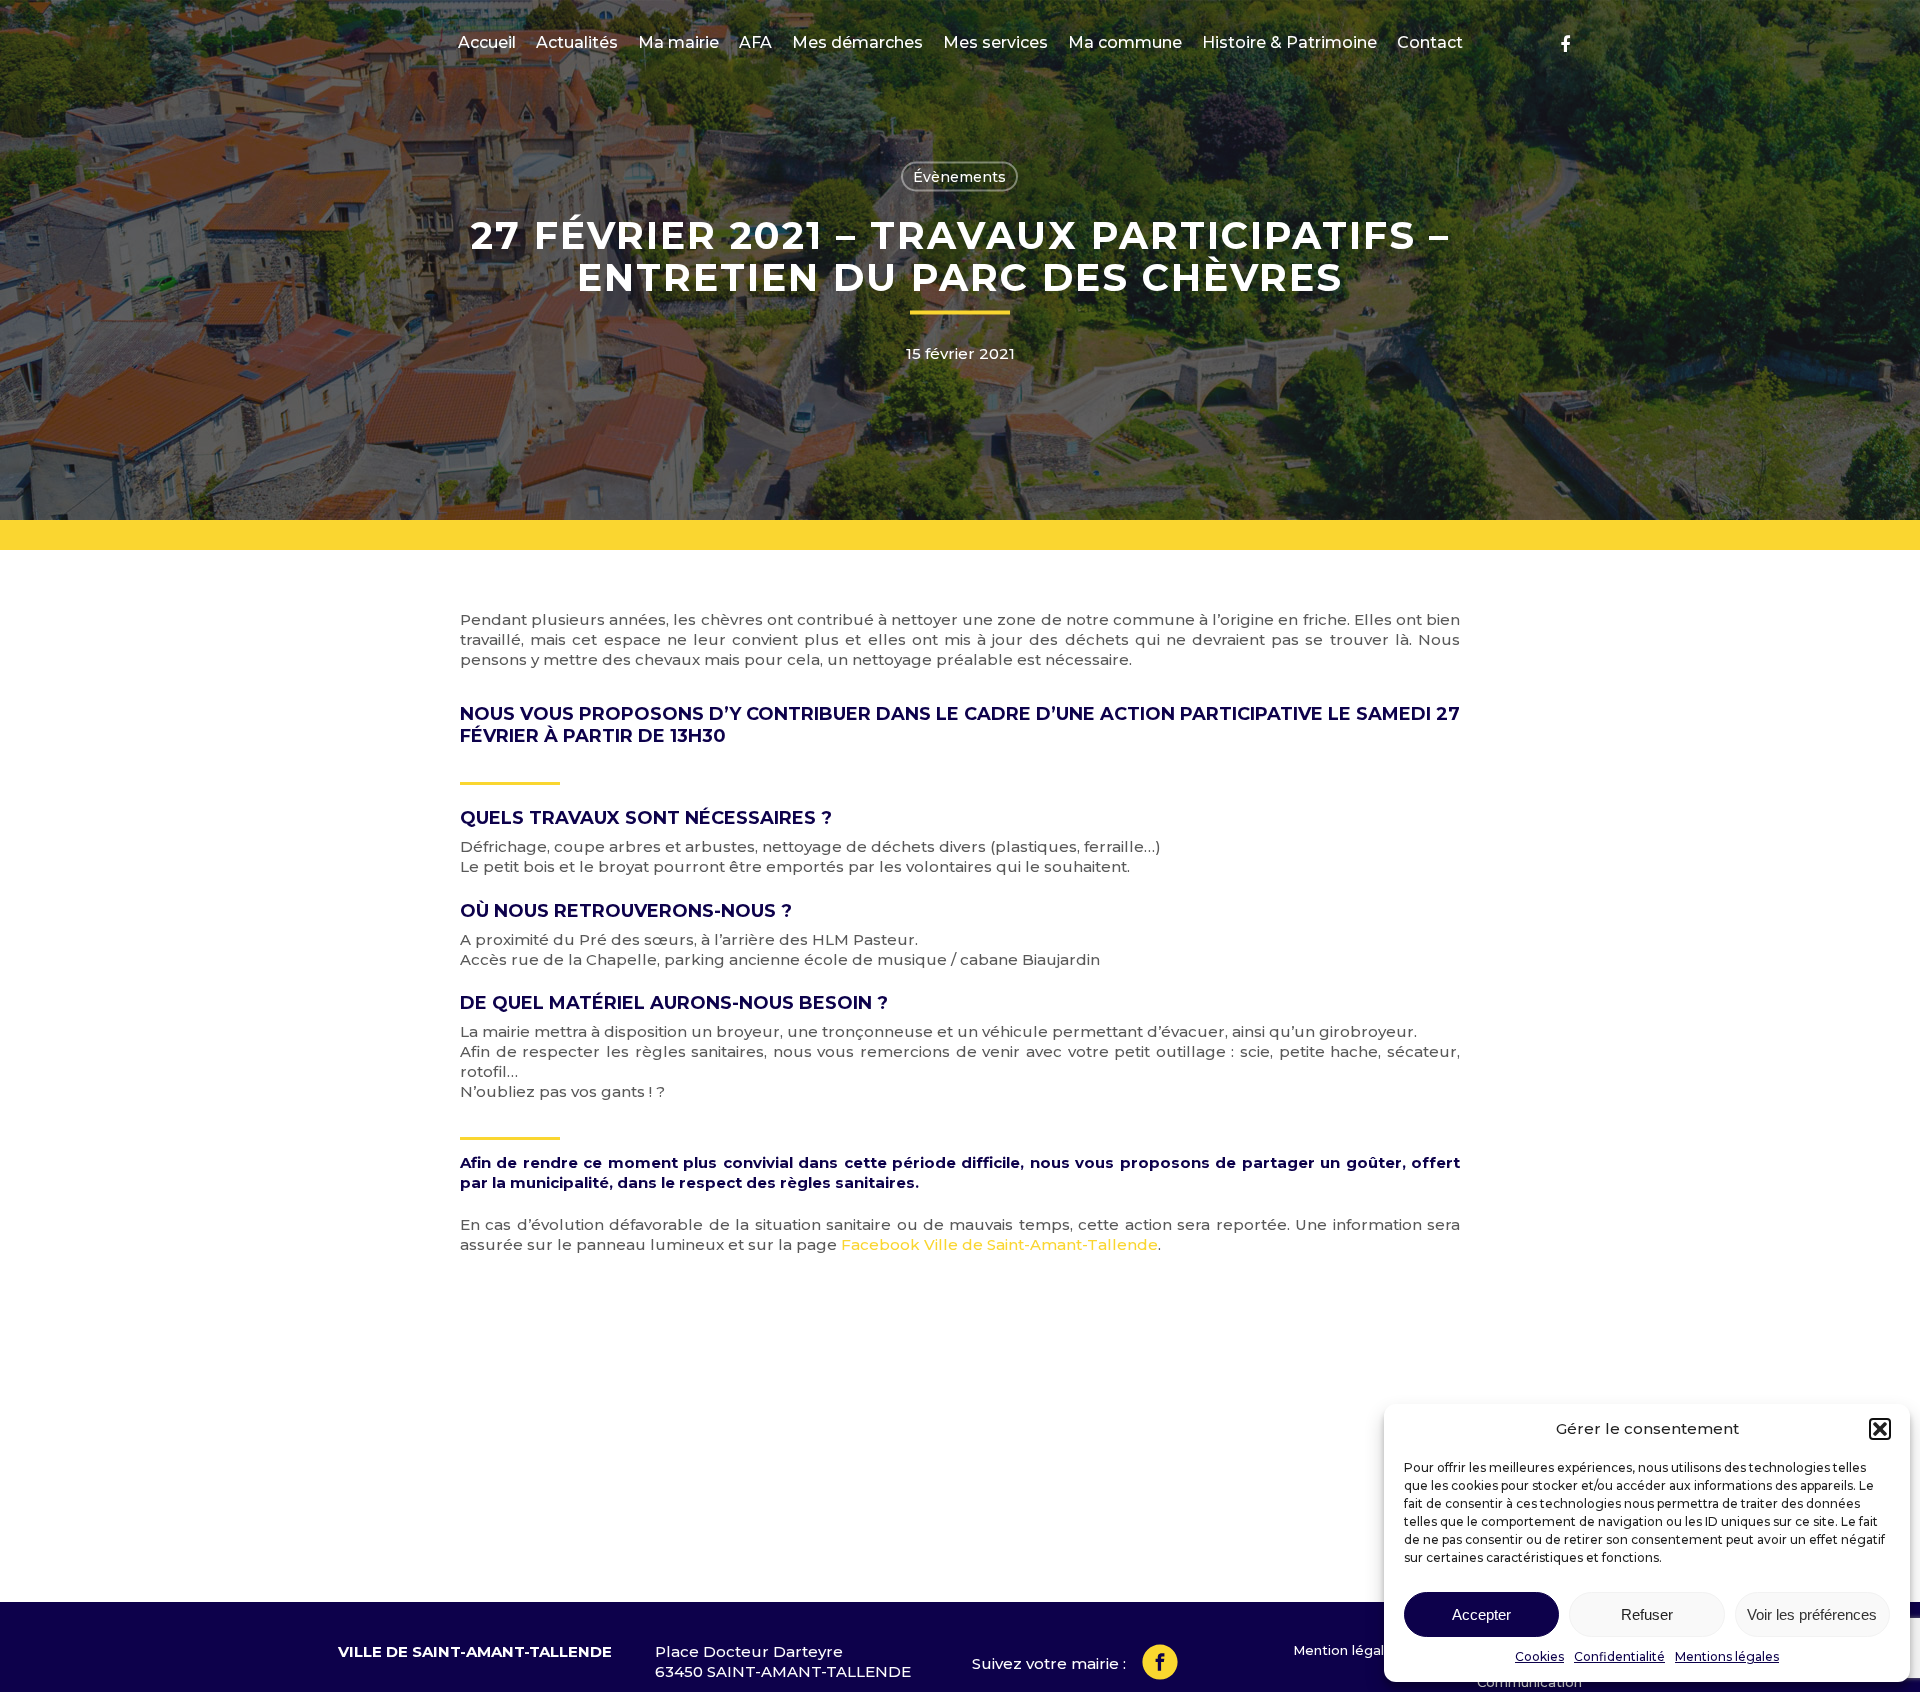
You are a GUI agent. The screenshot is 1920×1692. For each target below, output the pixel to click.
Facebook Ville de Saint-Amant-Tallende (999, 1244)
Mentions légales (1727, 1656)
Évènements (959, 177)
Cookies (1539, 1656)
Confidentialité (1619, 1656)
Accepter (1481, 1614)
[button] (1880, 1429)
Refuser (1647, 1614)
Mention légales (1346, 1650)
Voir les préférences (1812, 1614)
